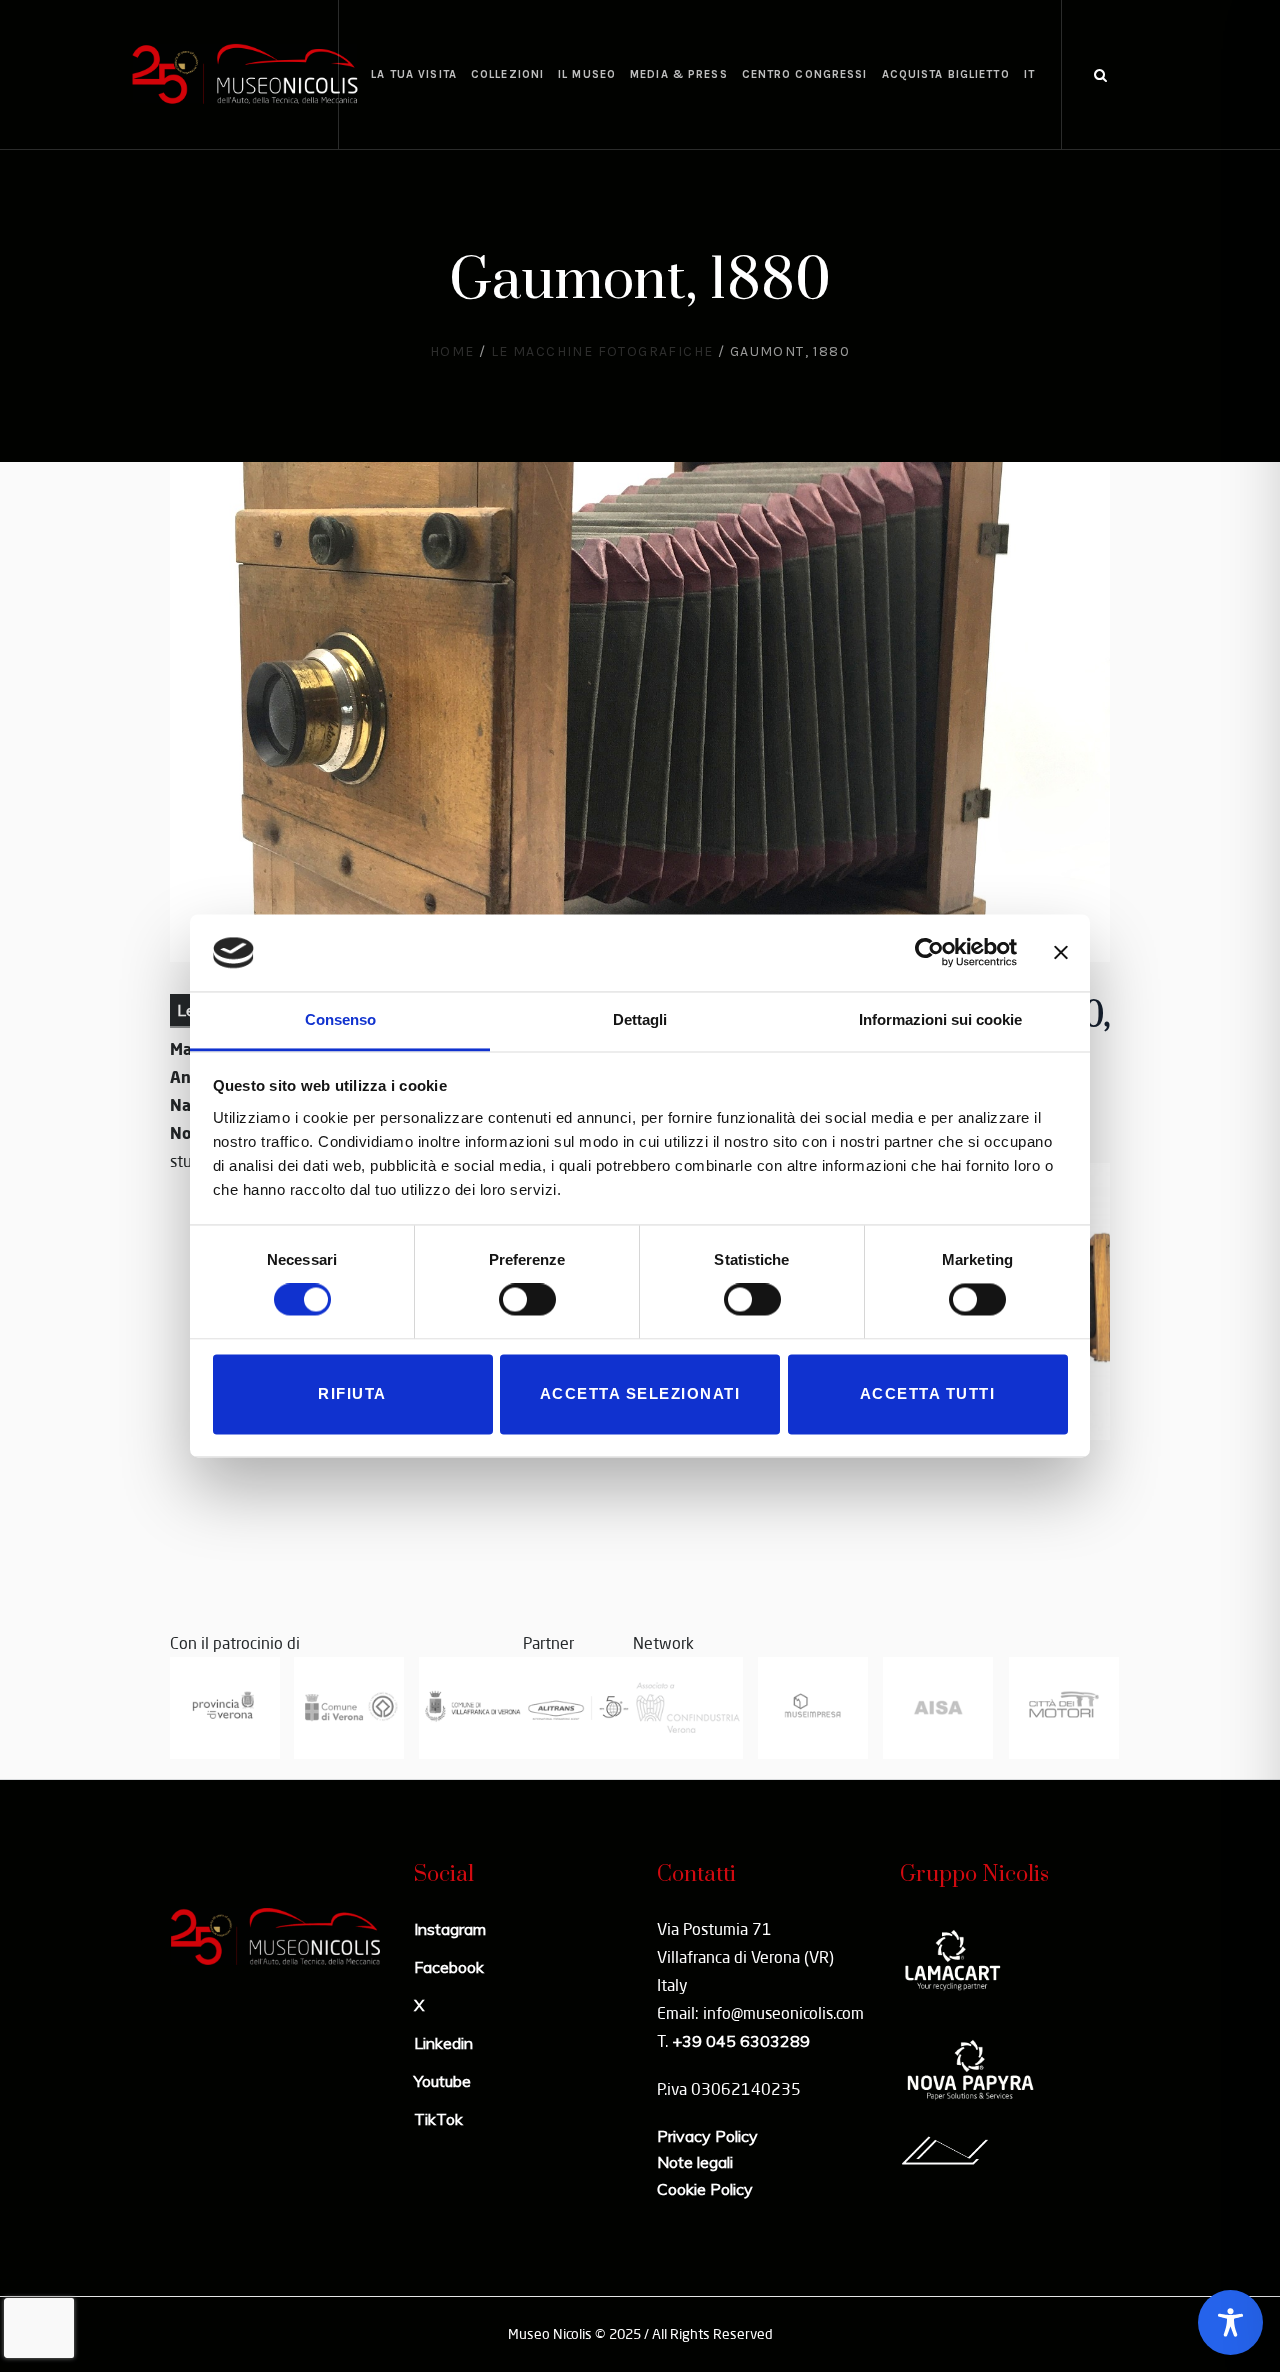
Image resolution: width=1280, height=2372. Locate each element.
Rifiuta (352, 1393)
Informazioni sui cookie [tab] (940, 1019)
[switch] (527, 1300)
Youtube (442, 2081)
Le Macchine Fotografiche (602, 351)
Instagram (450, 1929)
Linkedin (443, 2043)
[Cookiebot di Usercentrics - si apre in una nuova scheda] (929, 953)
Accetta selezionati (640, 1393)
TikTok (438, 2119)
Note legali (695, 2162)
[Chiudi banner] (1061, 953)
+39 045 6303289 (741, 2041)
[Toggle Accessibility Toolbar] (1230, 2322)
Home (452, 351)
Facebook (449, 1967)
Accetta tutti (928, 1393)
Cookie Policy (705, 2189)
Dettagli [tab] (640, 1019)
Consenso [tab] (340, 1019)
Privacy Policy (707, 2136)
